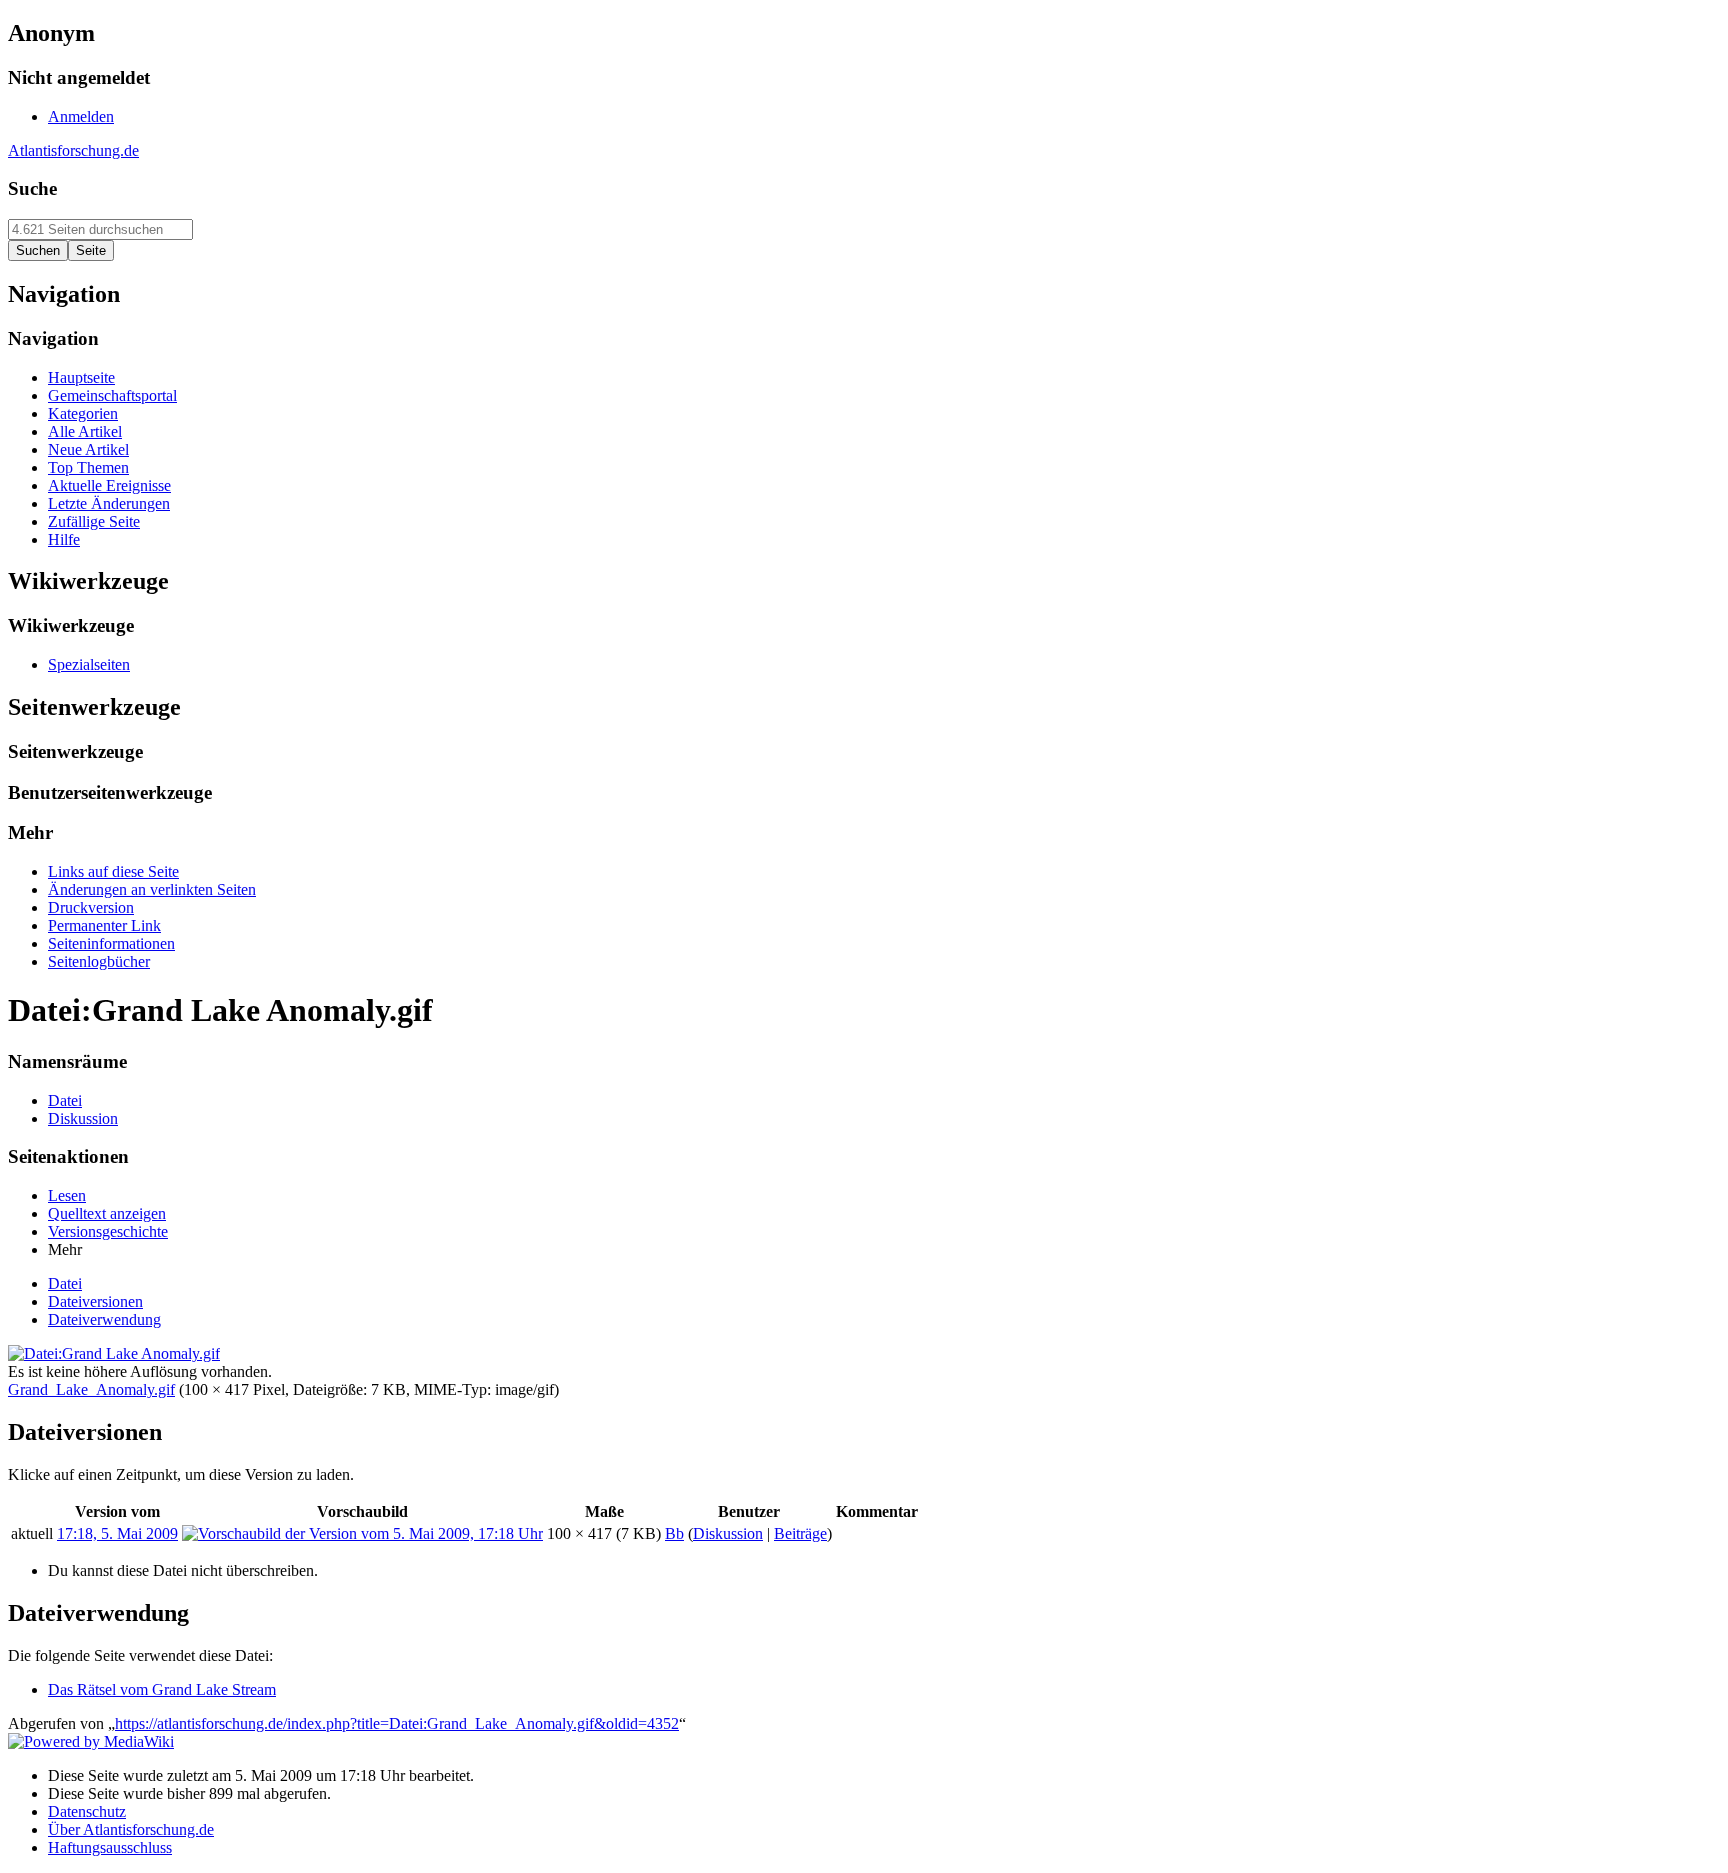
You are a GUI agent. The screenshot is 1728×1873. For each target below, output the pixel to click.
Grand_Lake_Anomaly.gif (91, 1389)
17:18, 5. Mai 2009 (117, 1533)
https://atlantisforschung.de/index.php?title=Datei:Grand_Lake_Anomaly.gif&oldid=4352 (397, 1723)
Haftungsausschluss (110, 1847)
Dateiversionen (95, 1301)
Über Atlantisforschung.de (131, 1829)
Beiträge (800, 1533)
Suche (32, 188)
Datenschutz (87, 1811)
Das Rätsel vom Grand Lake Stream (162, 1689)
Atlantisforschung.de (73, 150)
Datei (65, 1283)
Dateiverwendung (104, 1319)
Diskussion (728, 1533)
